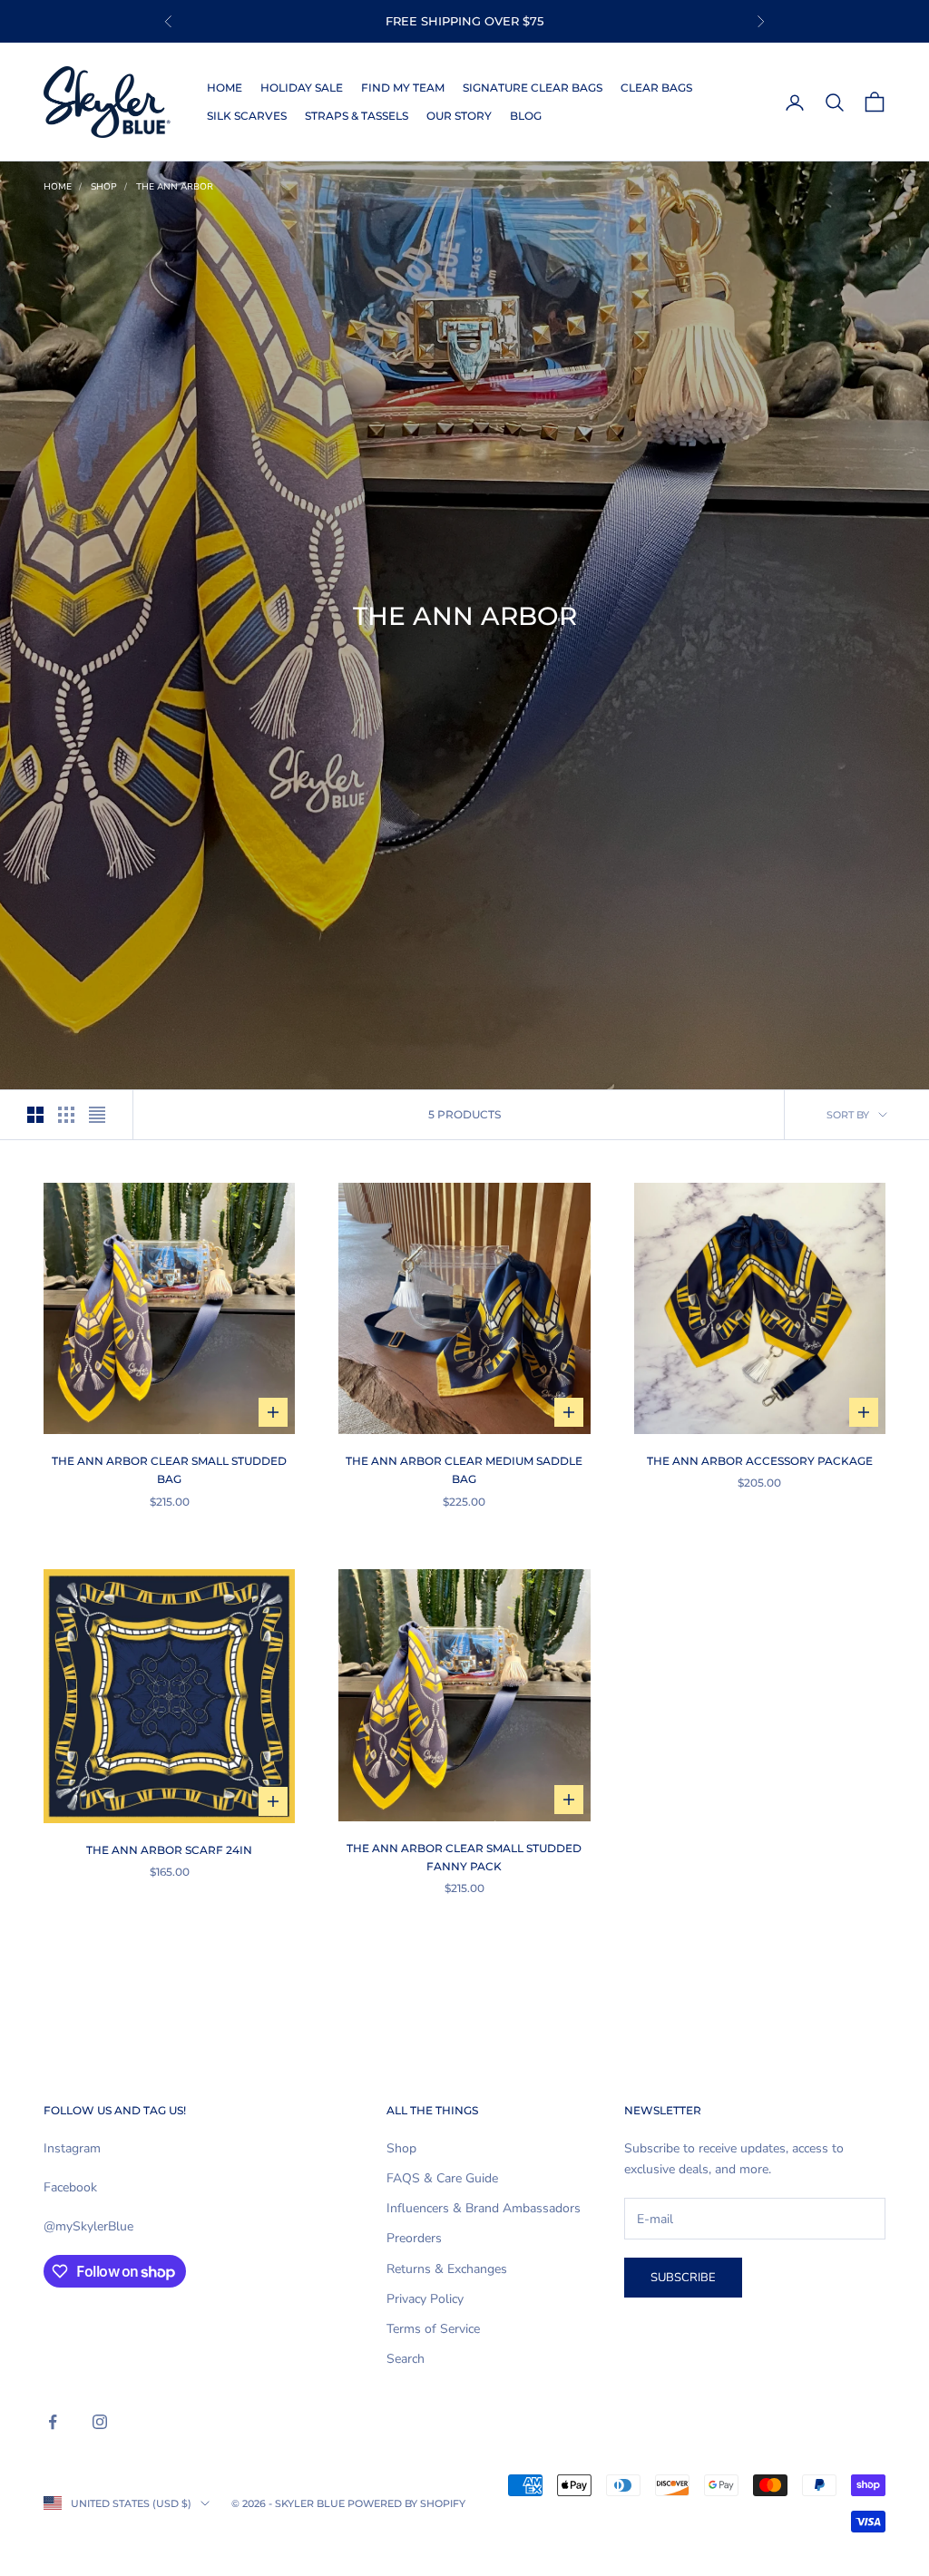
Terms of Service (433, 2329)
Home (225, 88)
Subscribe (683, 2278)
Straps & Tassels (357, 116)
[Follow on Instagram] (100, 2422)
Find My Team (403, 88)
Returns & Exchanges (447, 2269)
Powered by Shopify (406, 2503)
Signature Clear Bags (533, 88)
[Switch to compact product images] (97, 1115)
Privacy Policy (425, 2299)
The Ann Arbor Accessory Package (760, 1461)
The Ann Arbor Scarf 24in (169, 1850)
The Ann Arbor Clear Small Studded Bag (169, 1470)
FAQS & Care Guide (442, 2178)
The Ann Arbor (175, 187)
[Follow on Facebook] (53, 2422)
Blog (526, 116)
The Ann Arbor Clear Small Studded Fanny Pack (464, 1857)
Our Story (459, 116)
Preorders (414, 2238)
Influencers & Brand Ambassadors (484, 2208)
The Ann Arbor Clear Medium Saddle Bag (464, 1470)
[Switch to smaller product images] (66, 1115)
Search (406, 2359)
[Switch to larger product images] (35, 1115)
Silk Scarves (247, 116)
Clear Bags (656, 88)
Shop (104, 187)
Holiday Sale (302, 88)
